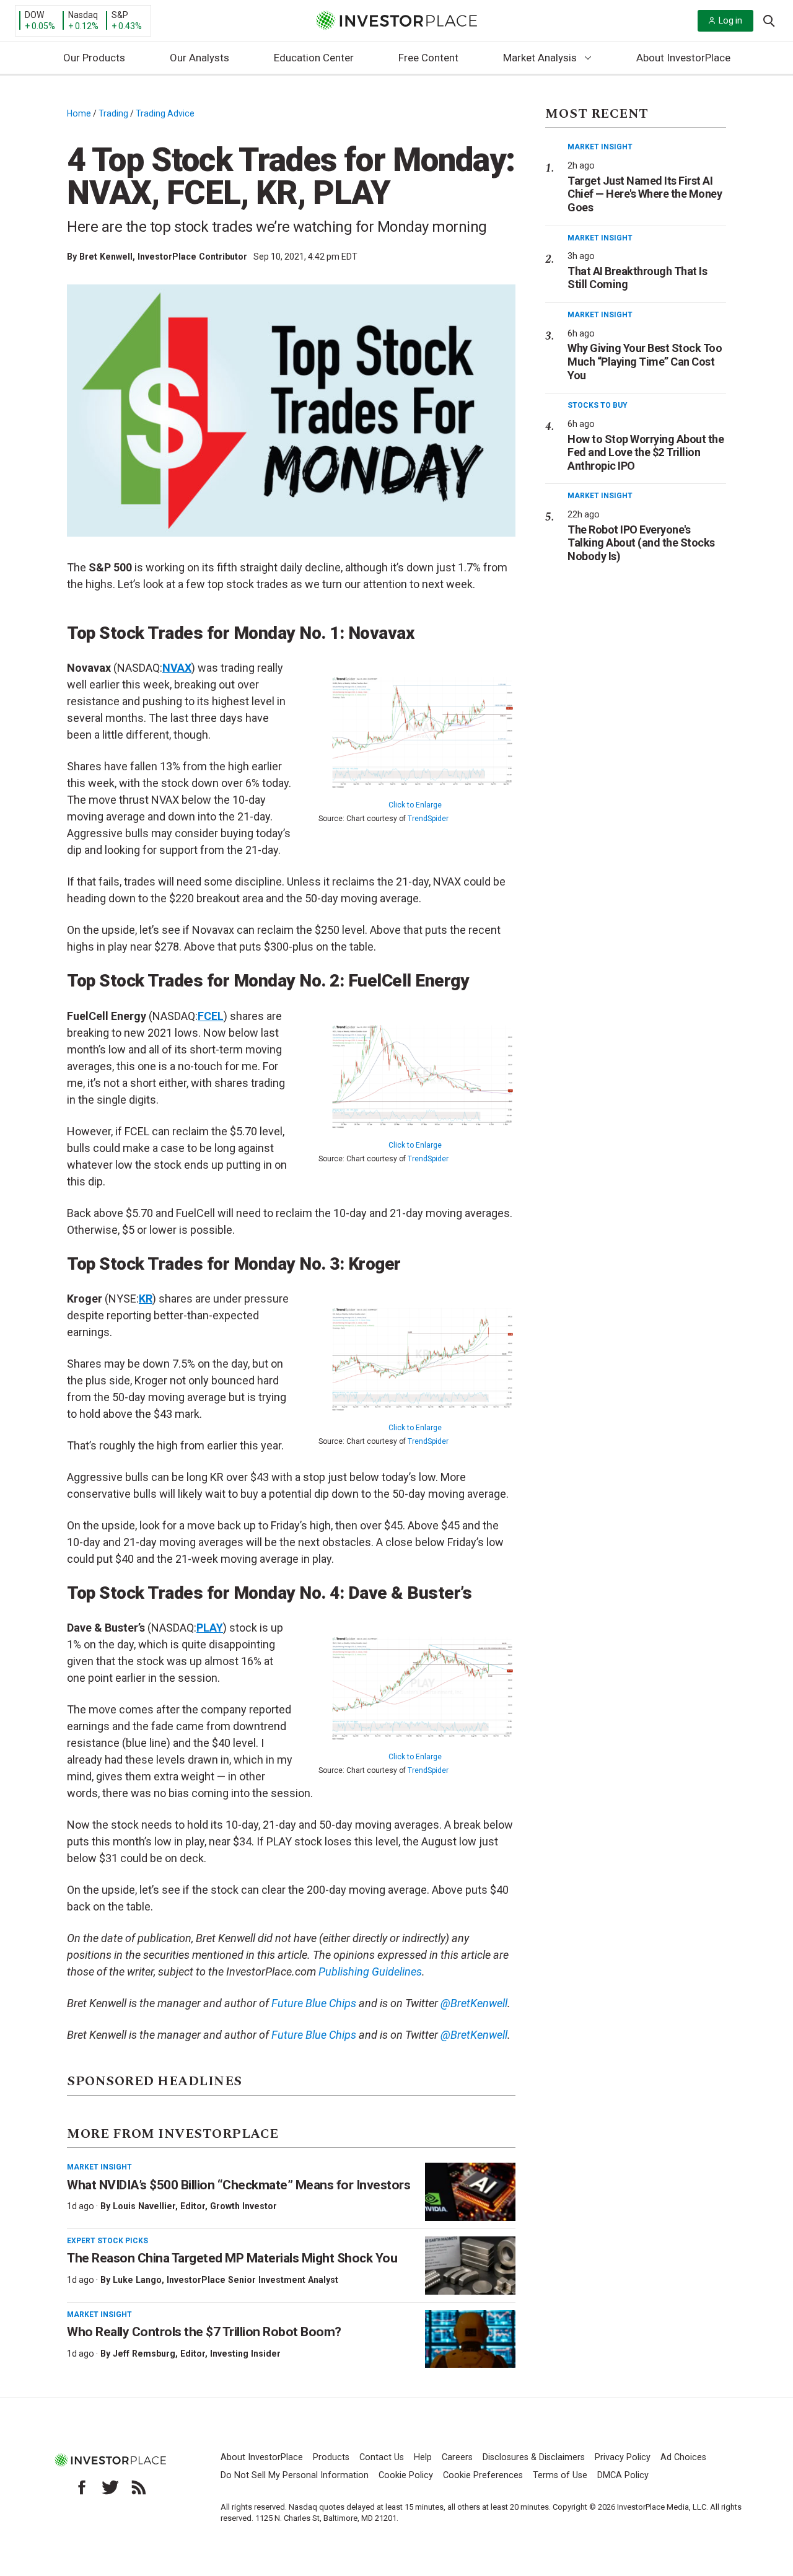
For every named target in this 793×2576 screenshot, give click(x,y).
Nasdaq (83, 15)
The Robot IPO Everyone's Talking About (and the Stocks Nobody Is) (641, 543)
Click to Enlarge (415, 805)
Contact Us (382, 2457)
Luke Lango (137, 2280)
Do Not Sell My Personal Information (295, 2475)
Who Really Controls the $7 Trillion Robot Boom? (204, 2332)
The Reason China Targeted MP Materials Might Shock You (232, 2258)
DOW (34, 15)
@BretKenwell (474, 2035)
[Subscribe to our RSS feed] (139, 2487)
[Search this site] (769, 20)
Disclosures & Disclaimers (534, 2457)
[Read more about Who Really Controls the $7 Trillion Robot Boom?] (470, 2339)
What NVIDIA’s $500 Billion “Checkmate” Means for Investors (239, 2185)
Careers (457, 2457)
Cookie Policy (406, 2475)
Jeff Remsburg (144, 2354)
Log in (730, 20)
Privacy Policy (623, 2457)
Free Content (428, 58)
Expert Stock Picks (107, 2241)
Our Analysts (199, 58)
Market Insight (99, 2167)
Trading (113, 113)
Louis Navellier (144, 2206)
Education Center (314, 58)
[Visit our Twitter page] (110, 2487)
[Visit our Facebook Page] (82, 2487)
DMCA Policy (623, 2475)
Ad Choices (683, 2457)
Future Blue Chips (314, 2035)
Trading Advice (165, 113)
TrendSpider (428, 819)
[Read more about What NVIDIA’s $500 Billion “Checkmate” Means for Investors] (470, 2192)
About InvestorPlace (683, 58)
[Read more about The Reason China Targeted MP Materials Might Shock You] (470, 2266)
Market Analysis (540, 58)
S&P (120, 15)
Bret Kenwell (106, 257)
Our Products (94, 58)
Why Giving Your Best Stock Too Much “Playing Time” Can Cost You (645, 361)
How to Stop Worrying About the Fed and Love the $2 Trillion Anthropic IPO (646, 452)
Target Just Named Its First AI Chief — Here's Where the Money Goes (645, 194)
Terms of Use (560, 2475)
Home (79, 113)
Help (423, 2457)
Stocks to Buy (598, 405)
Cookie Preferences (483, 2475)
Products (331, 2457)
